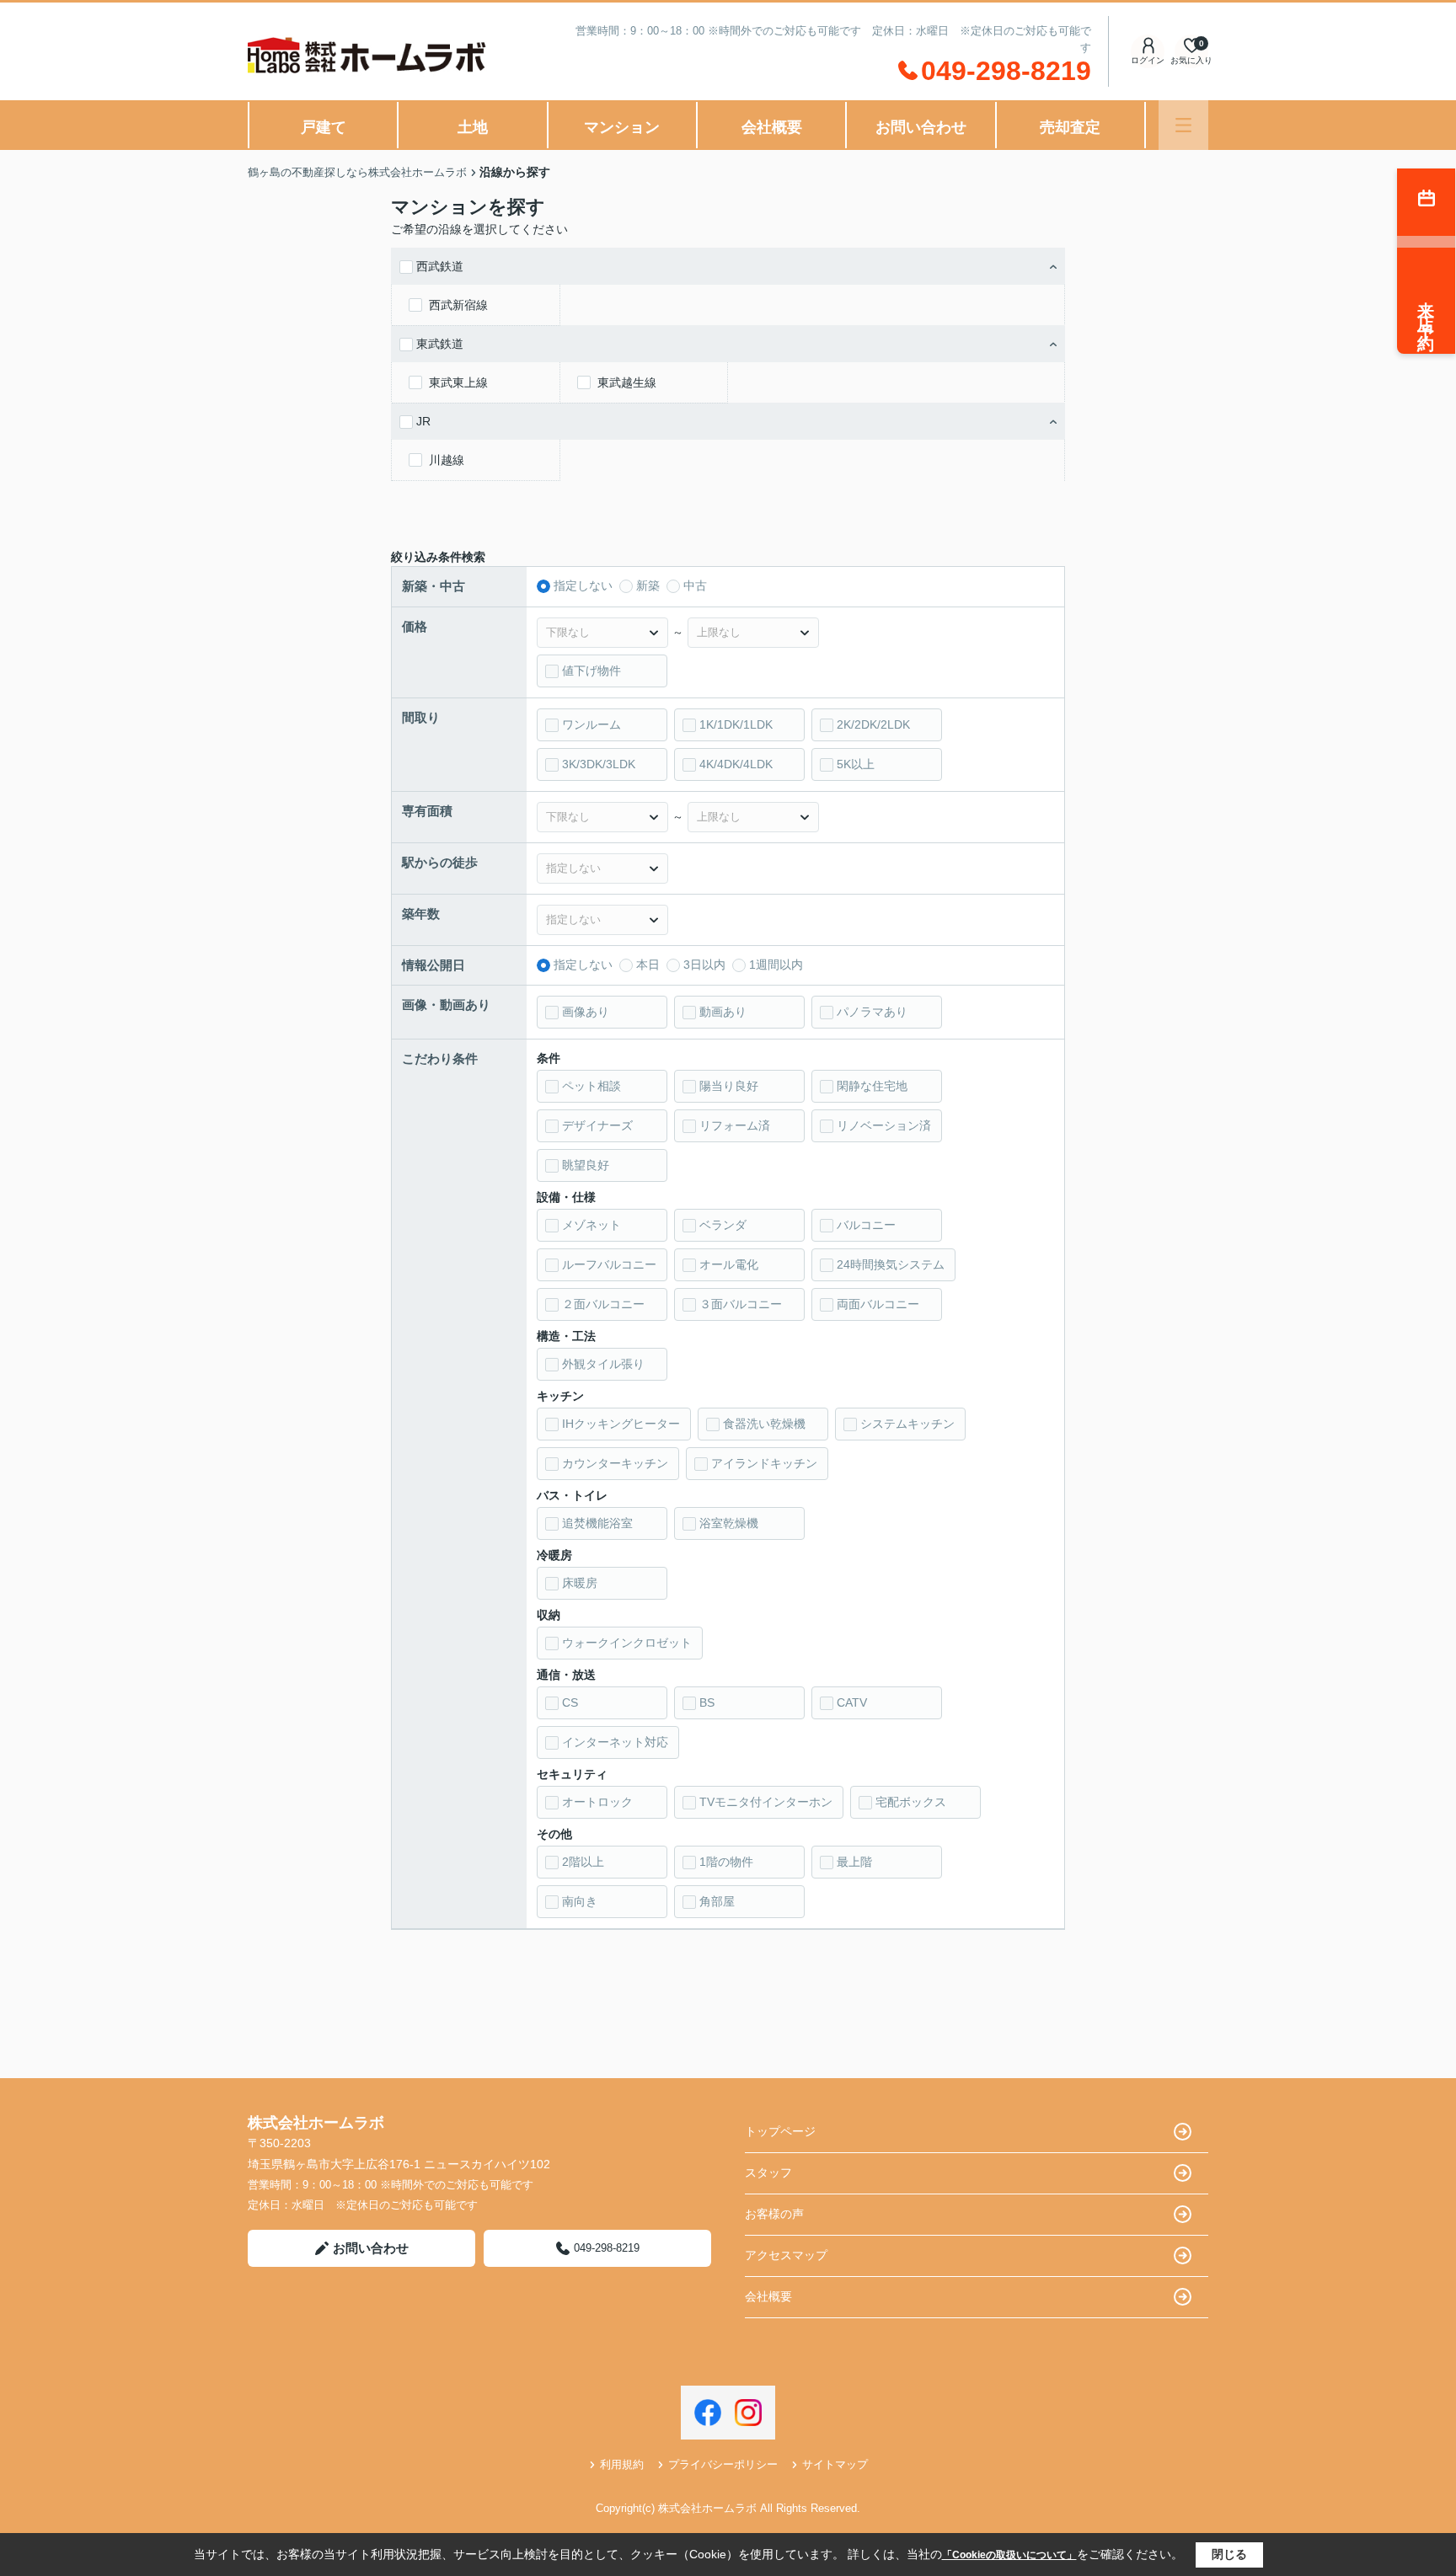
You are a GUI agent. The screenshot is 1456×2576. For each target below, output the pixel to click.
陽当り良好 (729, 1086)
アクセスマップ (786, 2255)
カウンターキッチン (615, 1463)
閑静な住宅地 (872, 1086)
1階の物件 (726, 1862)
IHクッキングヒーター (621, 1424)
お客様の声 (774, 2214)
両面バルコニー (878, 1304)
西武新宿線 (458, 305)
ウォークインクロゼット (627, 1643)
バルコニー (866, 1225)
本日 (648, 965)
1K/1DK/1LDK (736, 724)
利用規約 (622, 2464)
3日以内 (704, 965)
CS (570, 1702)
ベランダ (723, 1225)
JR (423, 421)
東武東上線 (458, 382)
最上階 (854, 1862)
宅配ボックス (911, 1802)
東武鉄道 (440, 344)
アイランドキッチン (764, 1463)
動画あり (723, 1012)
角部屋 (717, 1901)
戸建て (324, 127)
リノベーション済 (884, 1125)
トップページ (780, 2131)
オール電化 (729, 1264)
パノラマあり (872, 1012)
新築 (648, 585)
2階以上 (583, 1862)
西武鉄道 (440, 266)
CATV (852, 1702)
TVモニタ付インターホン (766, 1802)
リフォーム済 (735, 1125)
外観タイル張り (603, 1364)
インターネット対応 (615, 1742)
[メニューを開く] (1183, 125)
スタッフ (768, 2172)
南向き (580, 1901)
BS (707, 1702)
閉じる (1229, 2554)
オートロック (597, 1802)
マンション (622, 127)
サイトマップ (835, 2464)
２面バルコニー (603, 1304)
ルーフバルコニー (609, 1264)
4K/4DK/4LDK (736, 764)
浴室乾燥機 (729, 1523)
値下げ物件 (591, 671)
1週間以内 (776, 965)
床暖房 (580, 1583)
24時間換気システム (891, 1264)
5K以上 (856, 764)
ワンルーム (591, 724)
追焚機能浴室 (597, 1523)
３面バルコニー (741, 1304)
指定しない (583, 585)
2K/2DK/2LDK (873, 724)
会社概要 (772, 127)
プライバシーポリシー (723, 2464)
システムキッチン (907, 1424)
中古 (695, 585)
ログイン (1148, 60)
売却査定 (1070, 127)
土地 (473, 127)
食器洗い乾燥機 (764, 1424)
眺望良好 (586, 1165)
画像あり (586, 1012)
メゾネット (591, 1225)
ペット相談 (591, 1086)
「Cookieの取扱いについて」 (1009, 2555)
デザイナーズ (597, 1125)
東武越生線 (627, 382)
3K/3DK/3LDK (599, 764)
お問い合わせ (921, 127)
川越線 (447, 460)
